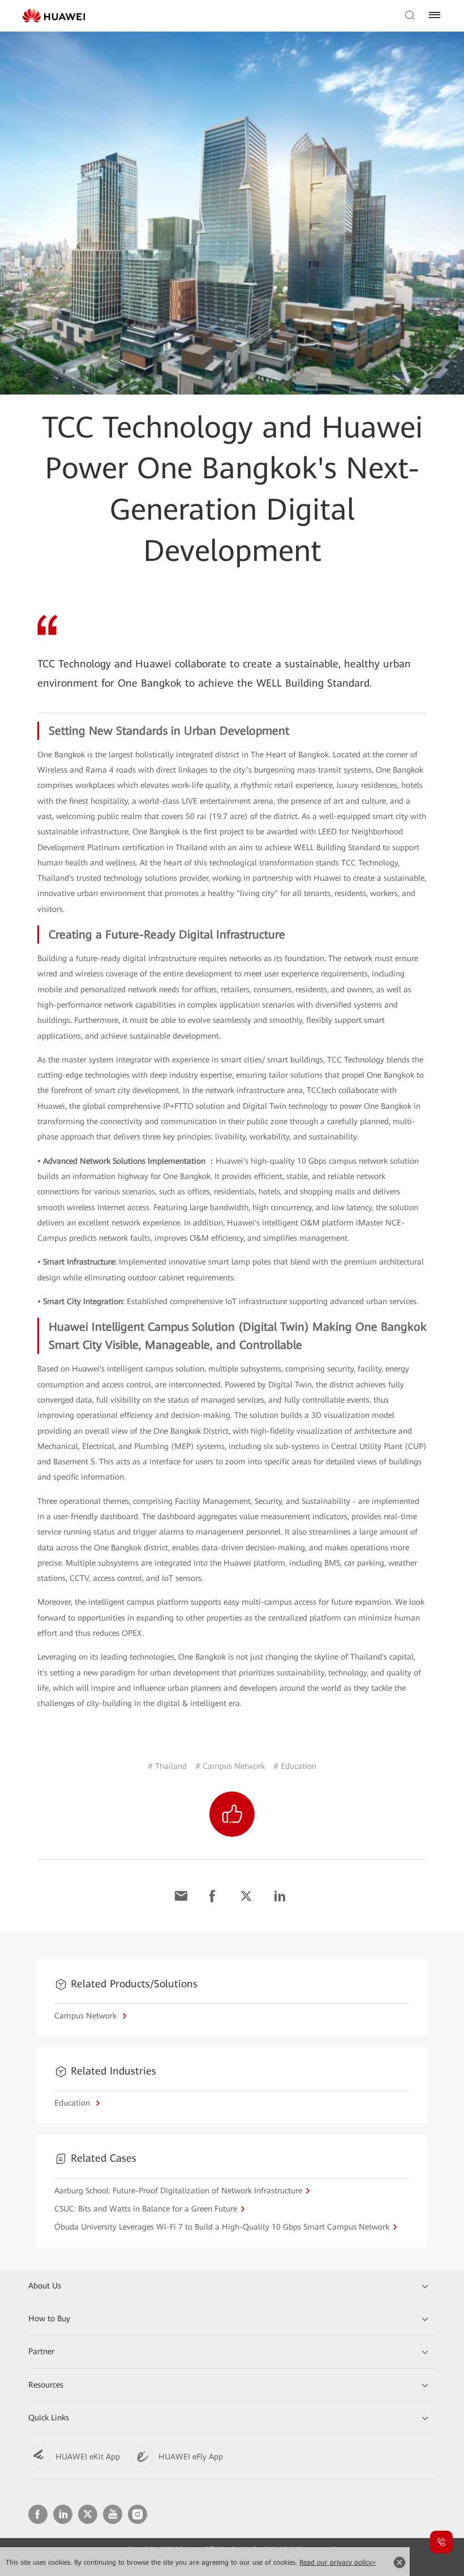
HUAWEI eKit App (88, 2457)
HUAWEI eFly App (191, 2457)
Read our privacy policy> (338, 2562)
